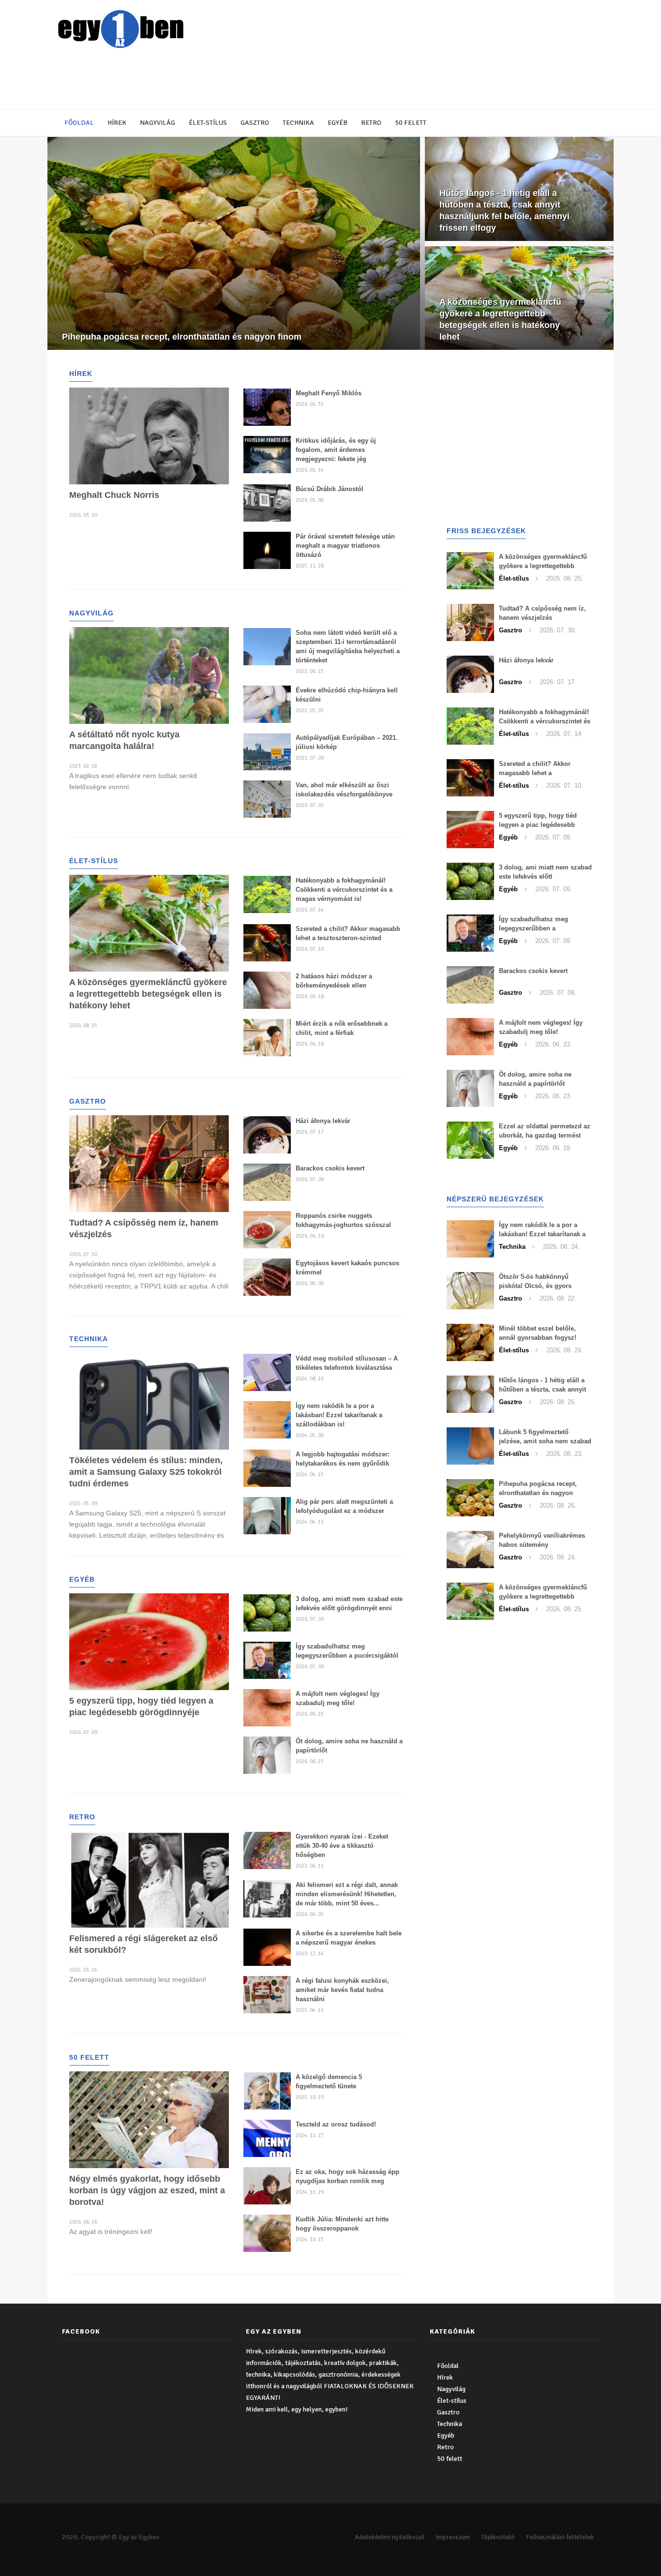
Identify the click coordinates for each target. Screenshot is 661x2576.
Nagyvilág (158, 123)
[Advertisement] (289, 80)
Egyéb (338, 123)
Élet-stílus (208, 123)
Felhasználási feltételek (560, 2537)
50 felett (411, 123)
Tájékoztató (498, 2537)
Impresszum (453, 2537)
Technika (298, 123)
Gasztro (255, 123)
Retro (371, 123)
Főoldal (79, 123)
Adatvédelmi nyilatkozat (390, 2537)
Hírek (117, 123)
